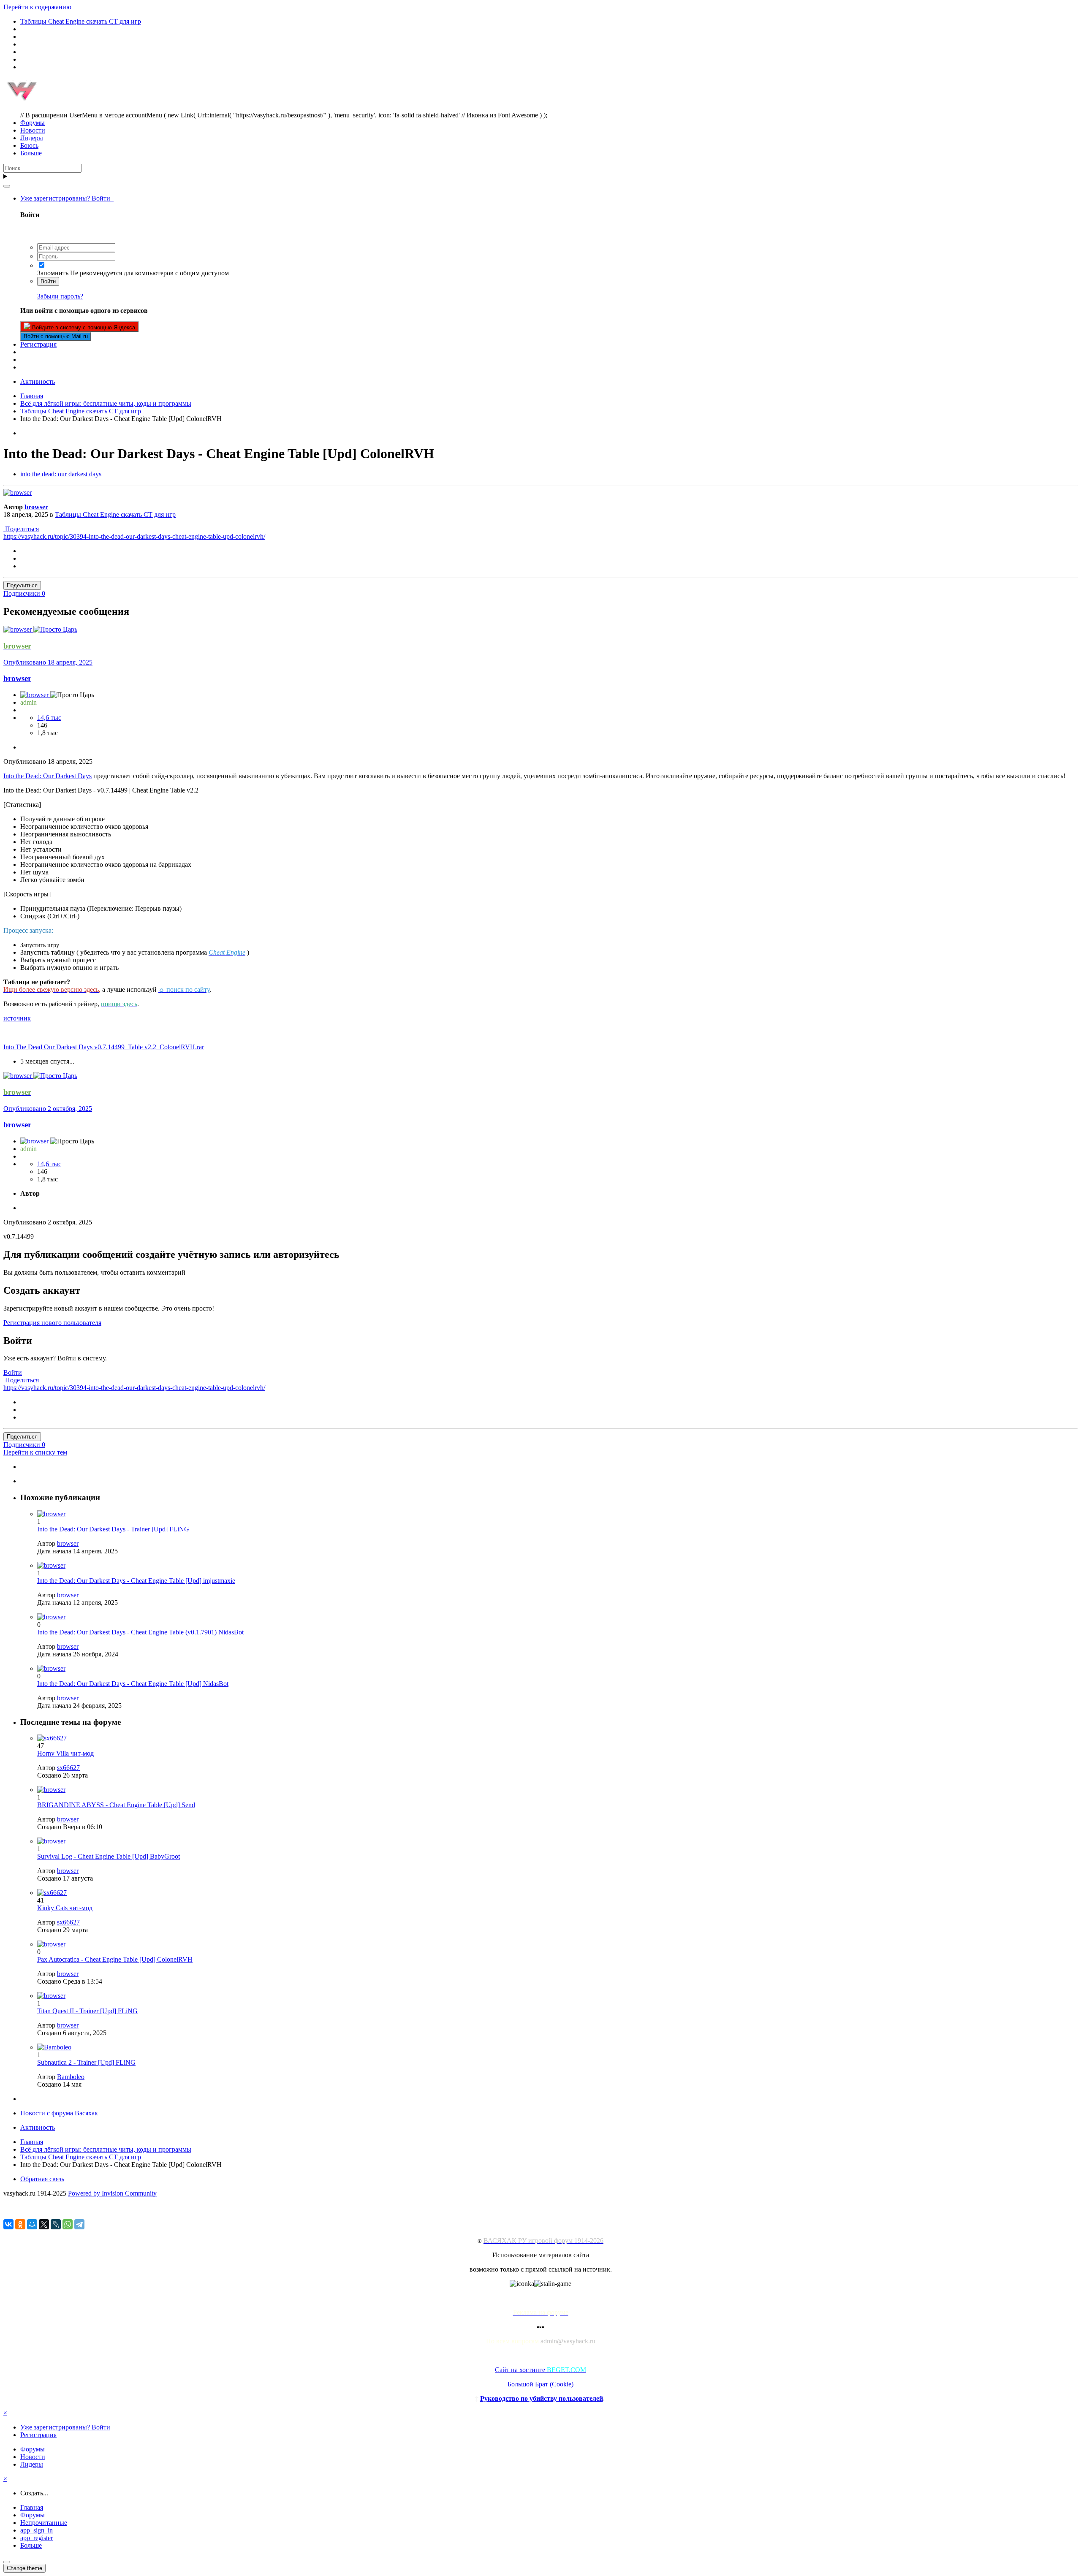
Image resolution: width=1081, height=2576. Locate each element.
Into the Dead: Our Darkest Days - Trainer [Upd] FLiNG (113, 1529)
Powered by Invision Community (112, 2193)
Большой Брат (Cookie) (540, 2384)
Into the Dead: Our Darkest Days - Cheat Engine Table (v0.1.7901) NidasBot (140, 1632)
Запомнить (53, 273)
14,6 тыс (49, 718)
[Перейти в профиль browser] (18, 493)
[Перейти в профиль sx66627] (52, 1738)
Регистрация (38, 344)
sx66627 (68, 1768)
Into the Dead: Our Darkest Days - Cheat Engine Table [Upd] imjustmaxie (136, 1581)
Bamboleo (71, 2077)
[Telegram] (79, 2224)
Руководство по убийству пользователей (542, 2398)
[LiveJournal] (56, 2224)
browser (36, 507)
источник (17, 1018)
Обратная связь (42, 2179)
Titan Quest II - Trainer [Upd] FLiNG (87, 2011)
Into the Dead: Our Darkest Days (48, 776)
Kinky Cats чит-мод (65, 1908)
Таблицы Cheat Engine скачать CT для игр (115, 514)
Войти (48, 281)
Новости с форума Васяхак (59, 2113)
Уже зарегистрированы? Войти (67, 198)
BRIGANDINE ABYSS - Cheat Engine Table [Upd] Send (116, 1805)
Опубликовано (48, 662)
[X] (44, 2224)
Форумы (33, 123)
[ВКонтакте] (8, 2224)
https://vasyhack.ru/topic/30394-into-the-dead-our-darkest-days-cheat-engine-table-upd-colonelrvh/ (134, 536)
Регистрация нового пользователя (52, 1323)
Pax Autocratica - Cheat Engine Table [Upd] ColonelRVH (115, 1959)
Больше (31, 153)
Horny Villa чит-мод (65, 1753)
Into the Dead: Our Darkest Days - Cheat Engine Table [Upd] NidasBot (133, 1684)
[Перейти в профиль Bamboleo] (54, 2047)
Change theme (24, 2568)
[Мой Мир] (32, 2224)
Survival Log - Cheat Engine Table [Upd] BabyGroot (109, 1856)
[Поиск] (7, 186)
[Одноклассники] (20, 2224)
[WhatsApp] (68, 2224)
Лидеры (32, 138)
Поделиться (21, 529)
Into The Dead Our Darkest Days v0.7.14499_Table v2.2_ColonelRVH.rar (104, 1047)
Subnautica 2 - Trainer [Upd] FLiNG (86, 2062)
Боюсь (29, 145)
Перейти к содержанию (37, 7)
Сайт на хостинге (540, 2370)
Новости (33, 130)
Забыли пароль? (60, 296)
